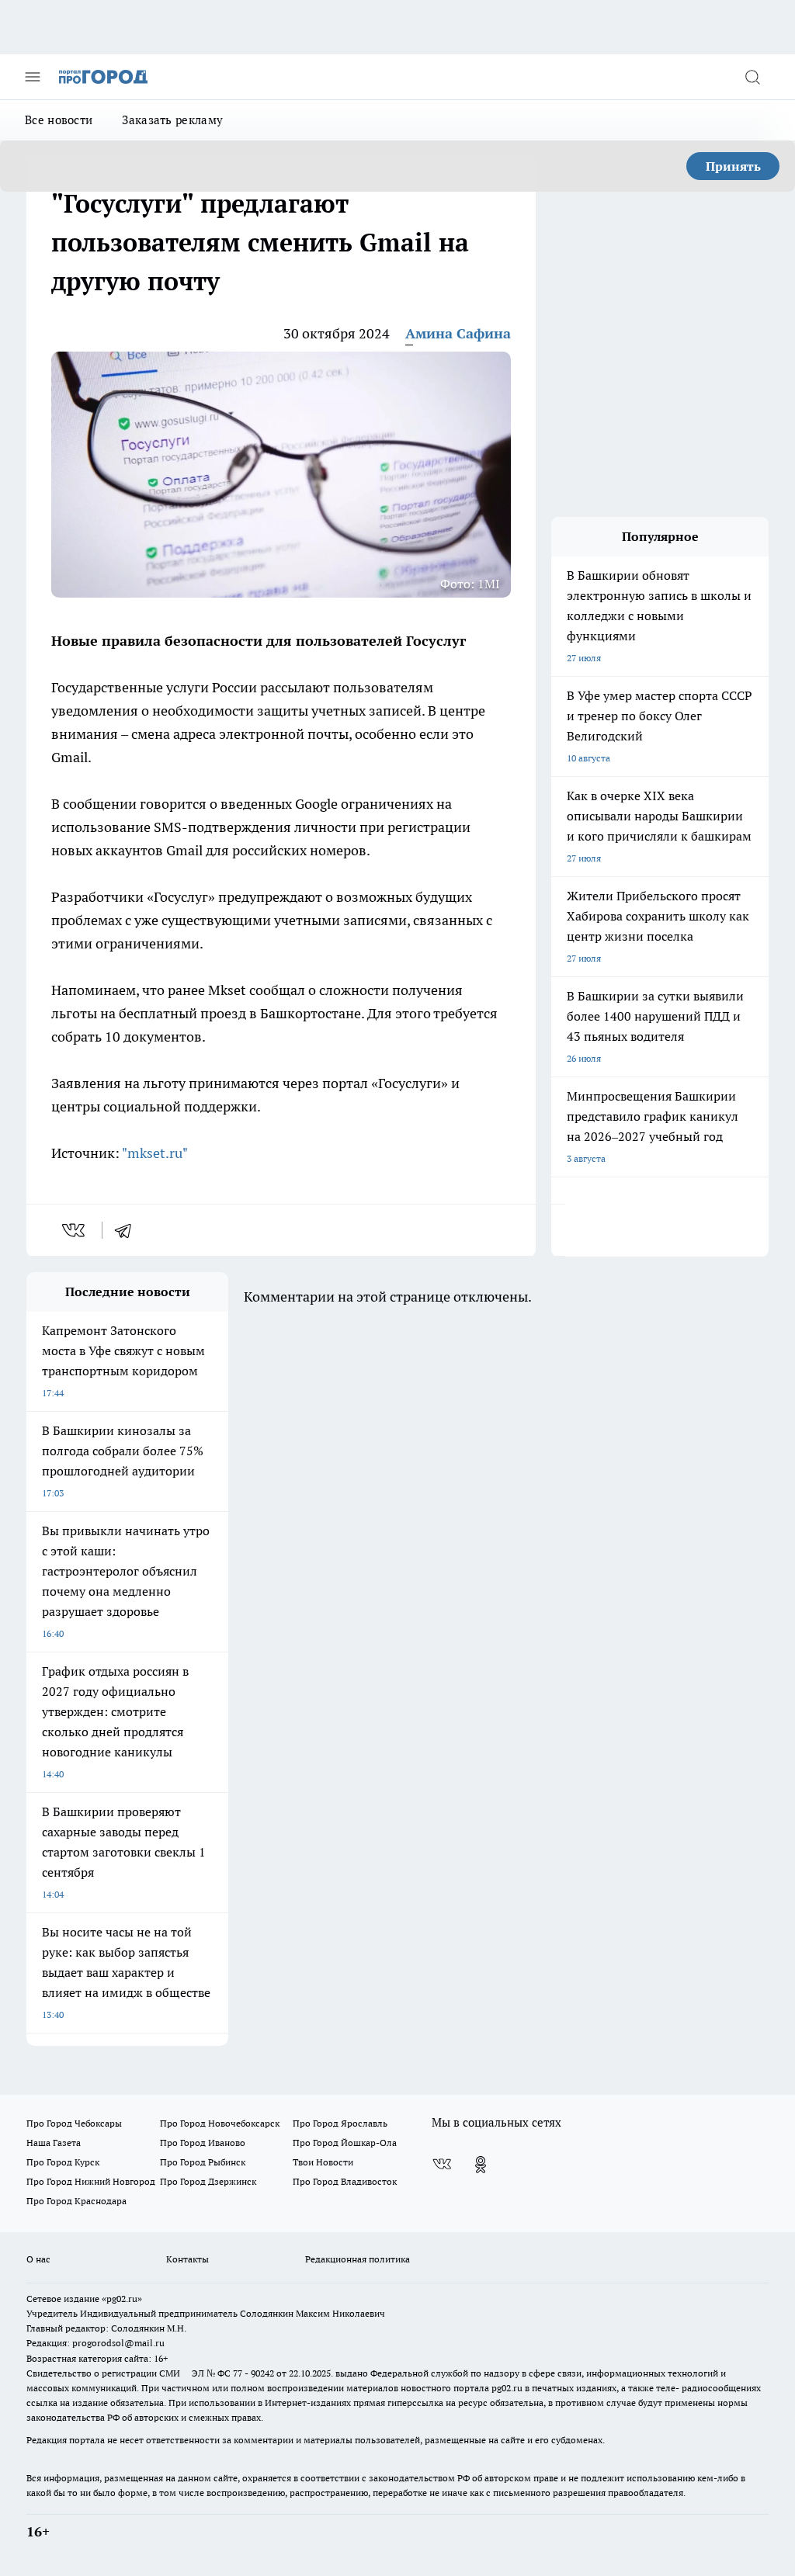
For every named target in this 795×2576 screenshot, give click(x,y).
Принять (733, 166)
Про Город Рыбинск (203, 2162)
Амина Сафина (458, 333)
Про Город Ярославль (340, 2123)
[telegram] (128, 1230)
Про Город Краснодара (76, 2201)
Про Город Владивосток (345, 2181)
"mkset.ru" (155, 1153)
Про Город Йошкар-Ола (345, 2143)
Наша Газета (54, 2143)
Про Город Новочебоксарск (220, 2123)
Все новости (59, 120)
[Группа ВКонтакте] (442, 2165)
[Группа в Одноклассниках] (481, 2165)
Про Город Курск (63, 2162)
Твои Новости (323, 2162)
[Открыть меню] (33, 77)
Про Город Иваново (203, 2143)
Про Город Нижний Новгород (91, 2181)
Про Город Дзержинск (208, 2181)
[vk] (75, 1230)
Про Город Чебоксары (74, 2123)
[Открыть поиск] (752, 77)
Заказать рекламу (172, 120)
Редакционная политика (358, 2259)
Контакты (187, 2259)
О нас (38, 2259)
